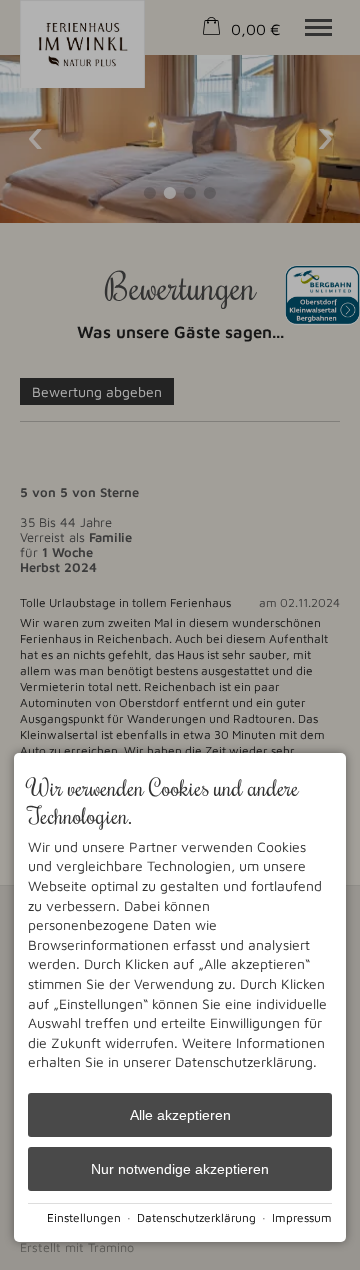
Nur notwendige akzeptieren (180, 1169)
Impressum (302, 1217)
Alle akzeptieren (180, 1115)
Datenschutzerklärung (196, 1217)
